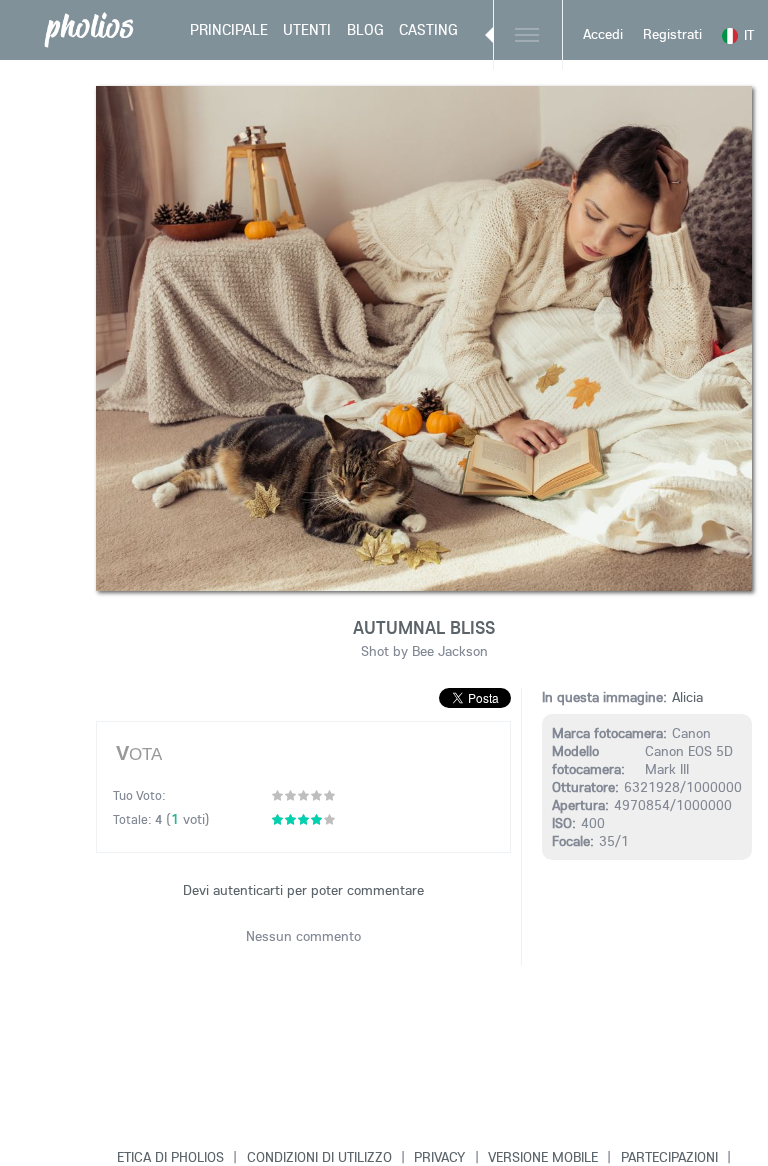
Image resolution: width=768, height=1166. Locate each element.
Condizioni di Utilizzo (319, 1157)
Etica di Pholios (170, 1157)
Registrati (672, 34)
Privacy (439, 1157)
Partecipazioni (669, 1157)
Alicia (687, 697)
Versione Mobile (543, 1157)
